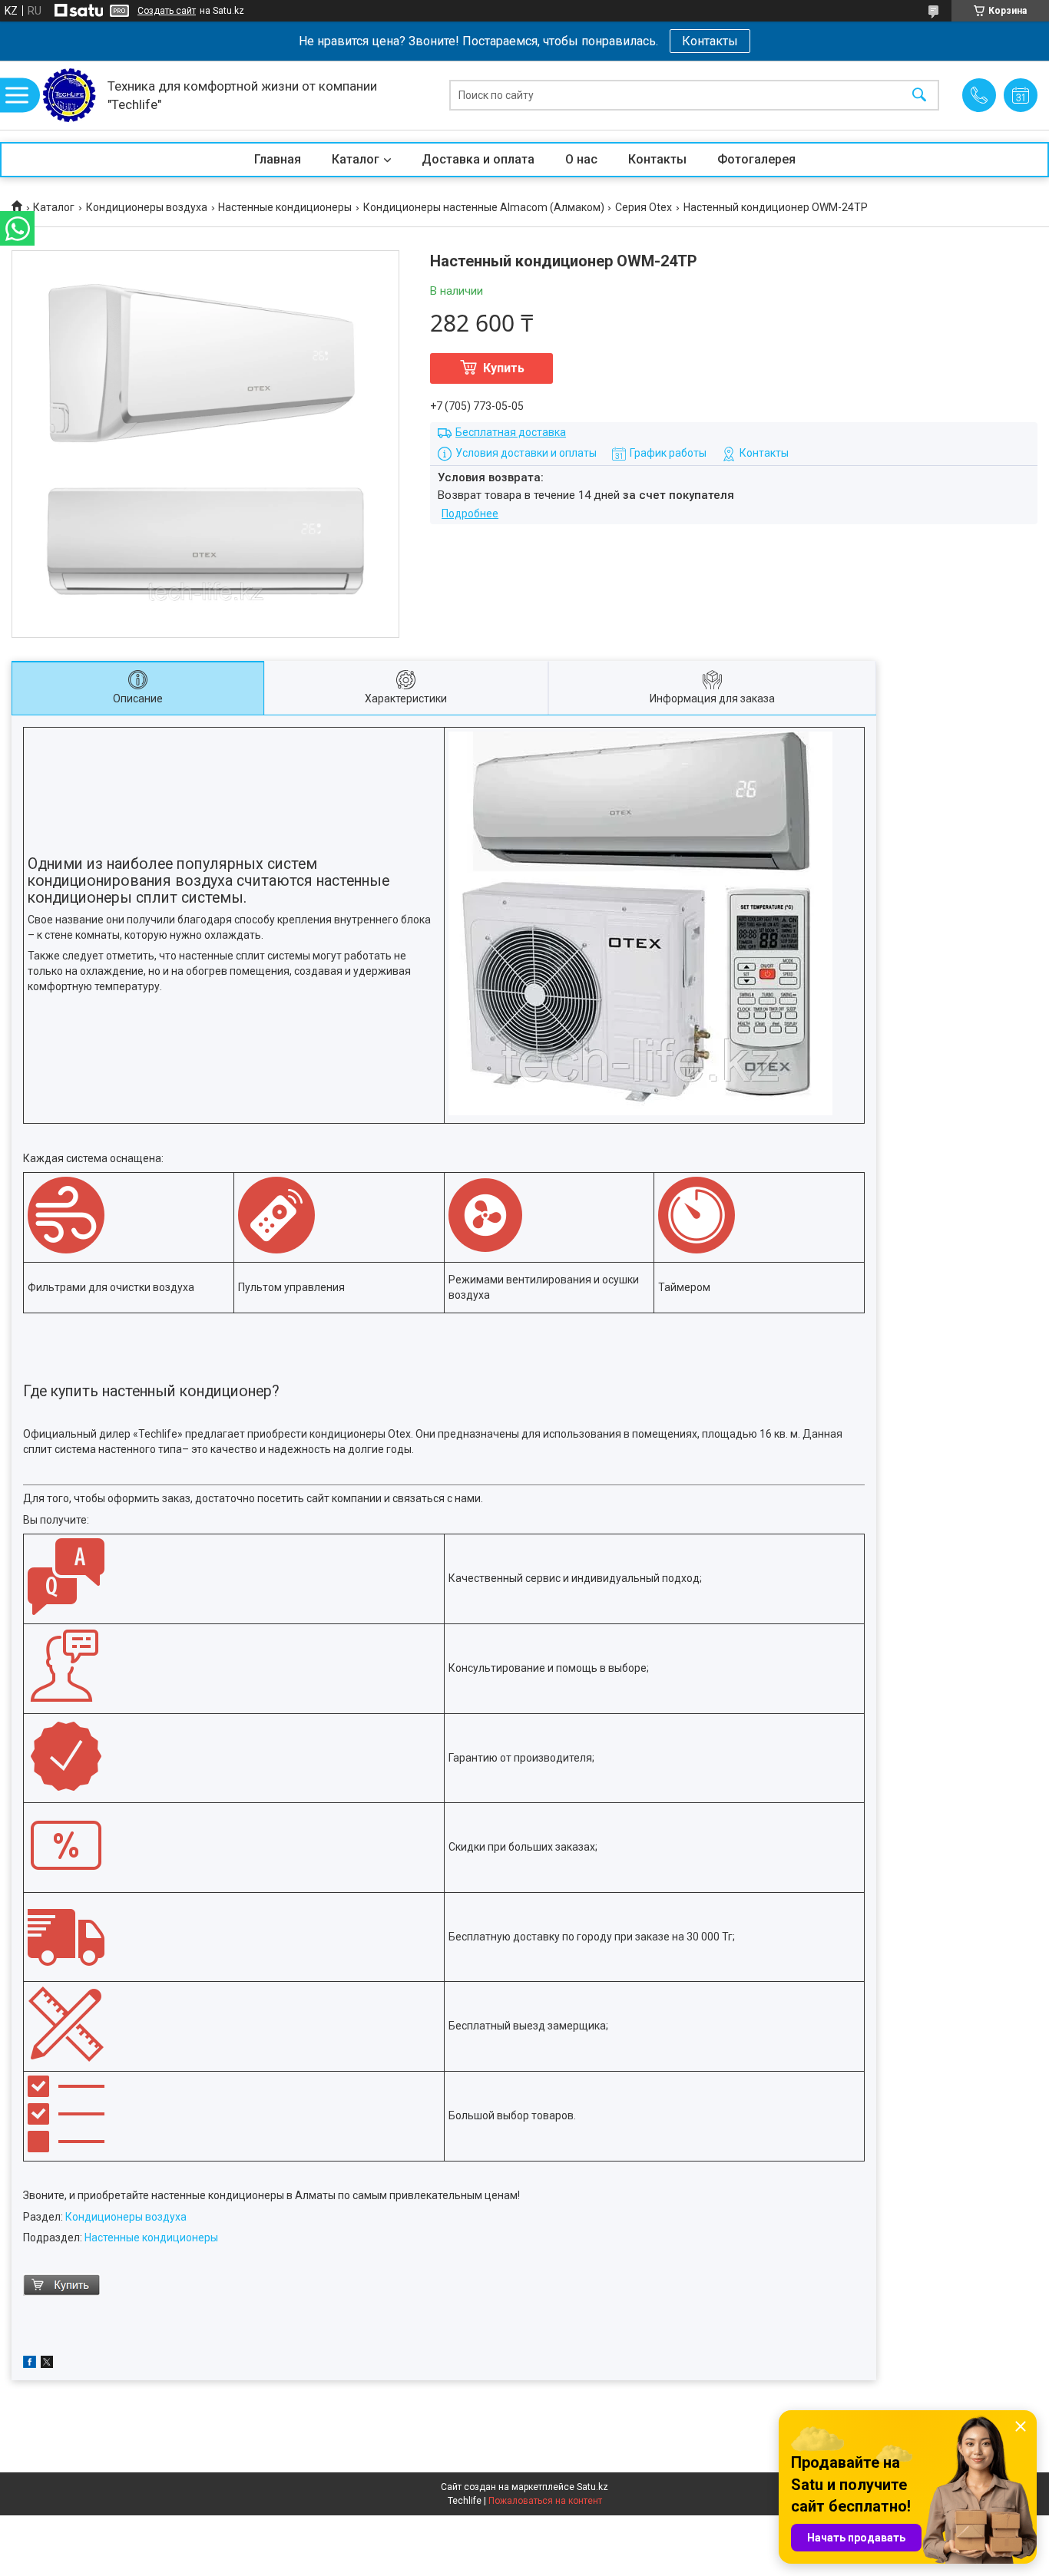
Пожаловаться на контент (545, 2501)
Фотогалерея (756, 159)
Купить (504, 368)
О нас (581, 159)
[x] (47, 2364)
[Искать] (919, 96)
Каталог (356, 159)
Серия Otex (644, 207)
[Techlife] (69, 95)
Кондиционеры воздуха (147, 207)
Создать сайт (167, 11)
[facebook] (30, 2364)
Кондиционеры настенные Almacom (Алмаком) (484, 207)
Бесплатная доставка (511, 432)
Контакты (710, 41)
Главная (278, 159)
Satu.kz (592, 2487)
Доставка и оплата (478, 159)
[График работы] (1021, 95)
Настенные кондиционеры (285, 207)
